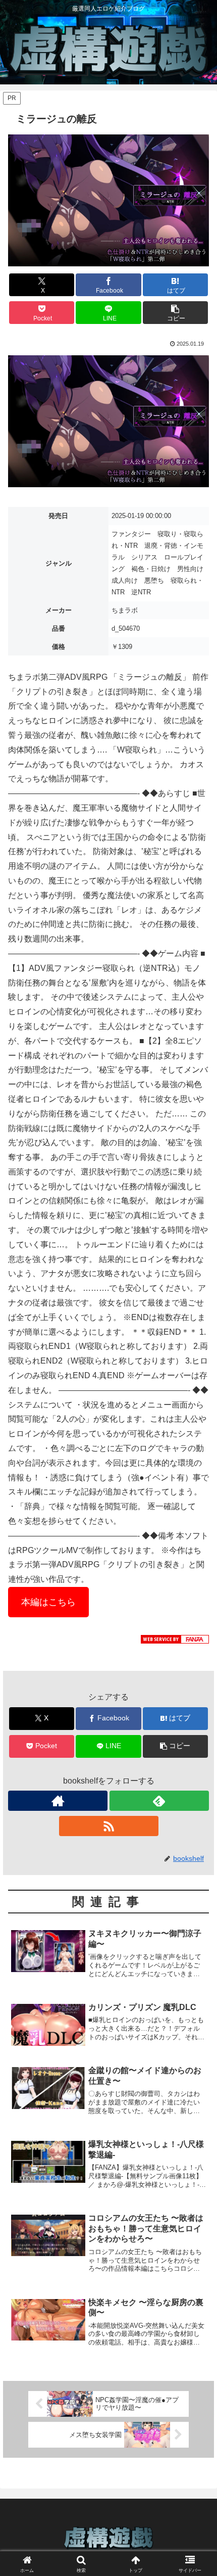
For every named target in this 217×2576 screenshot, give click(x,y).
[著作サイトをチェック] (58, 1801)
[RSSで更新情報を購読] (109, 1826)
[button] (175, 313)
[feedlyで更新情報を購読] (159, 1801)
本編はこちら (48, 1602)
